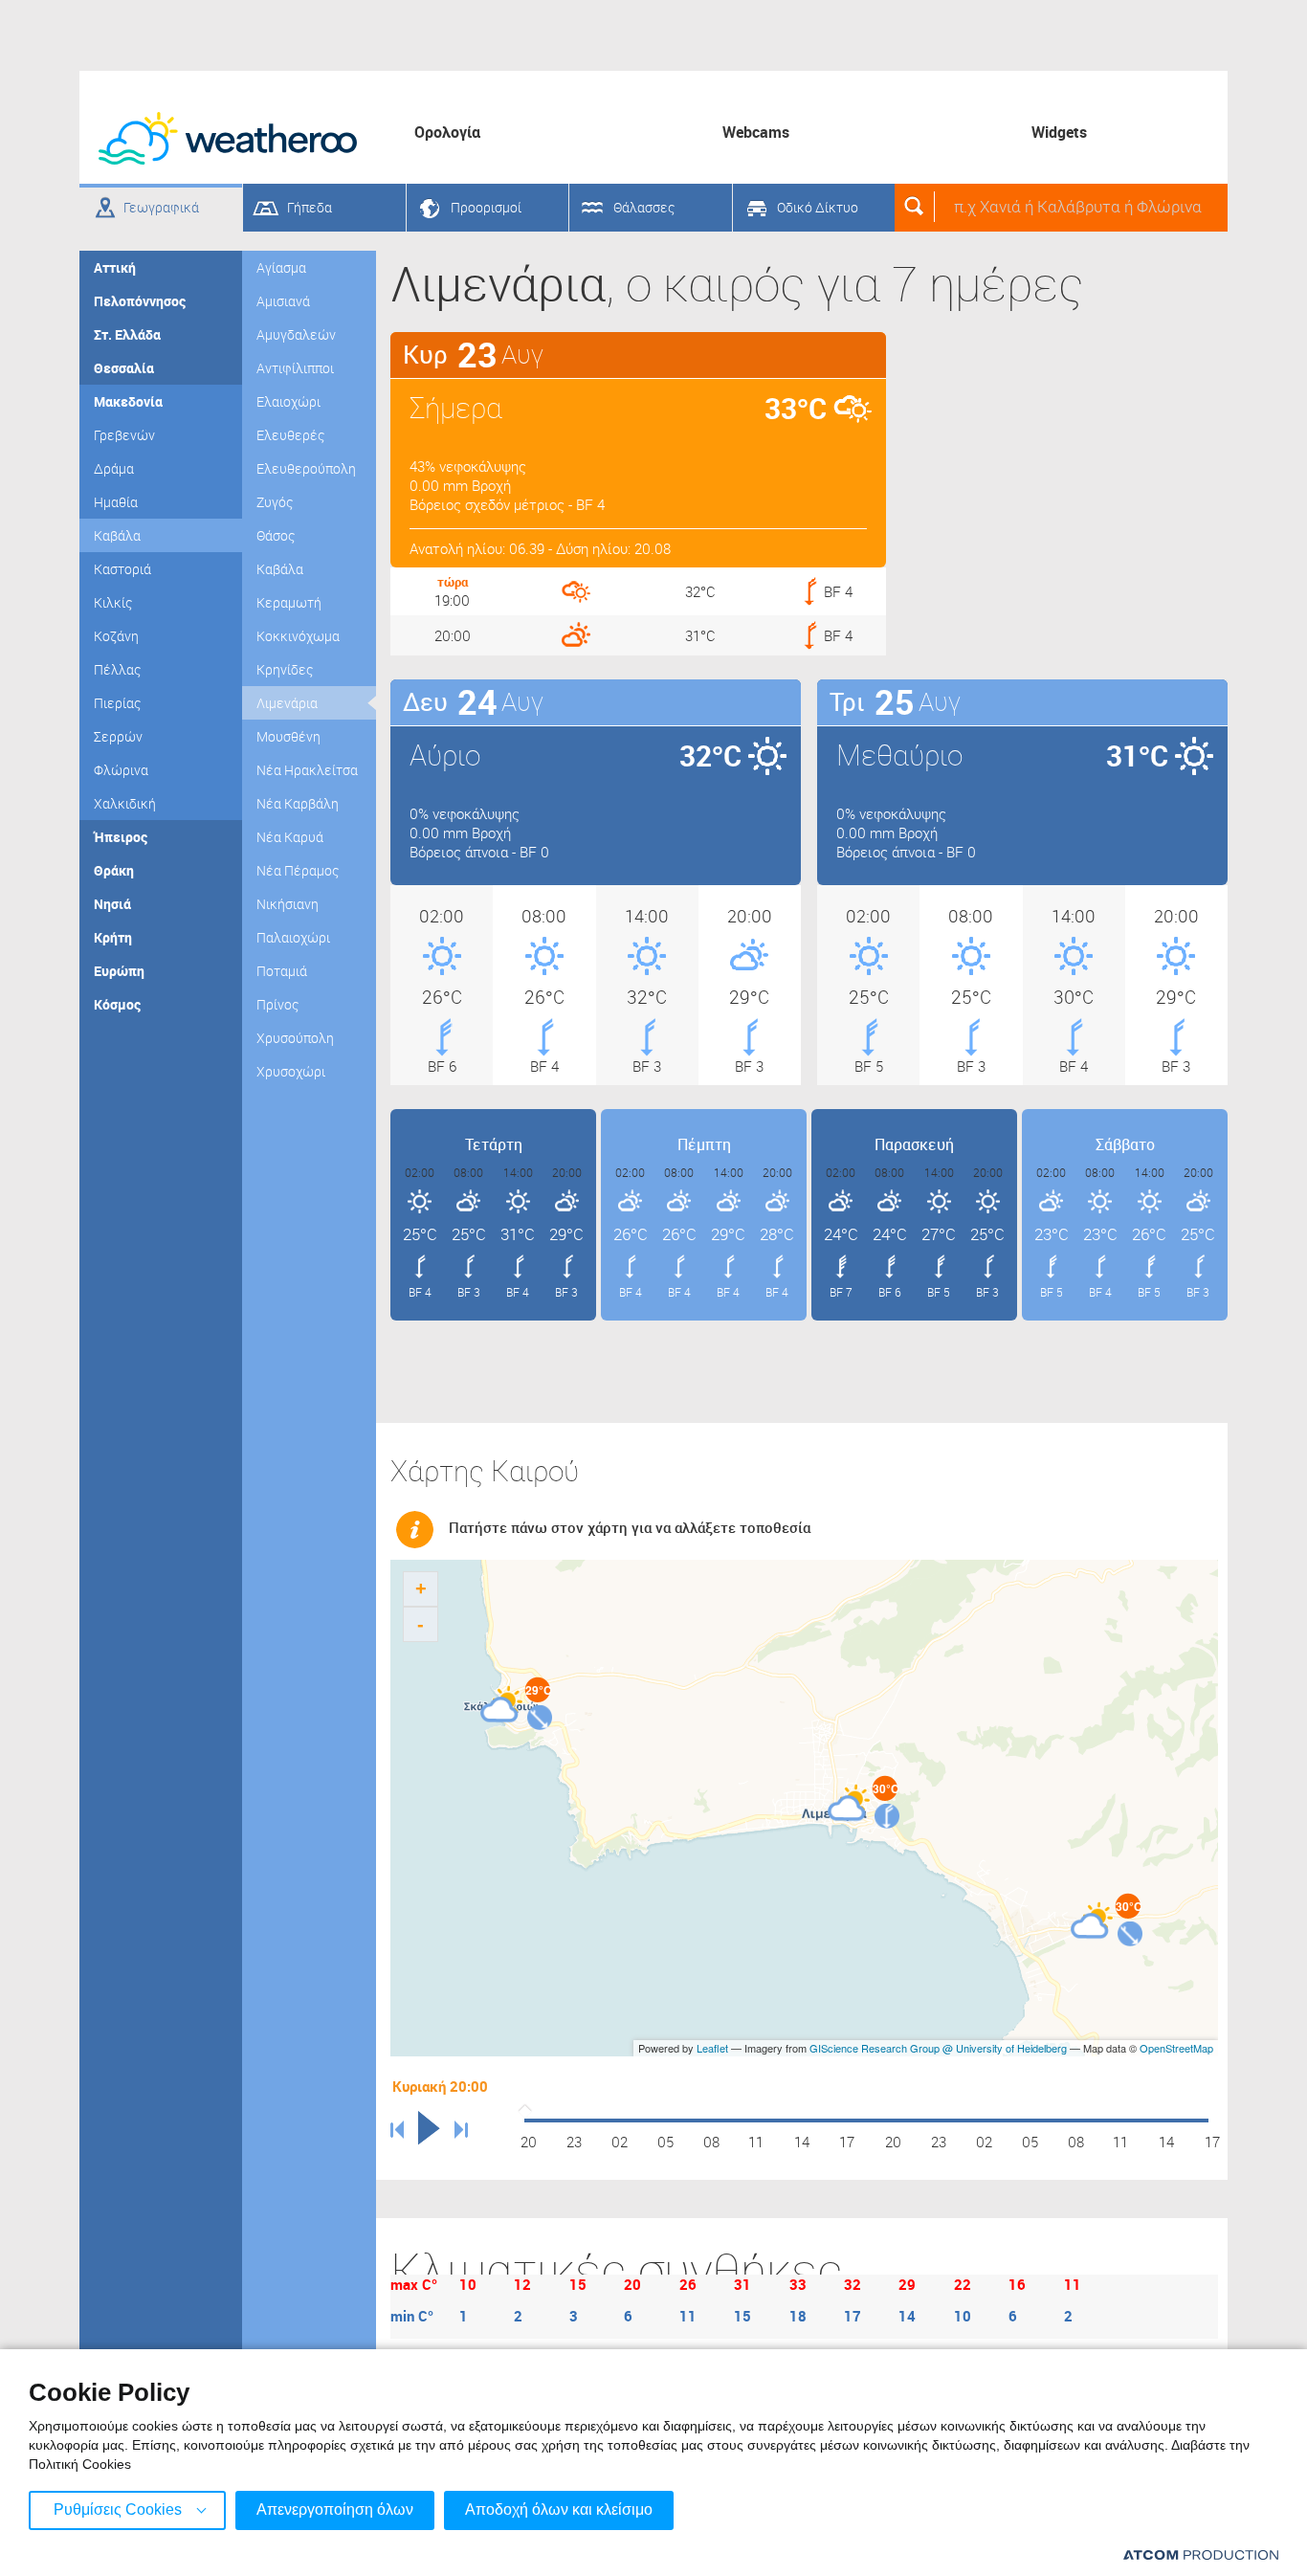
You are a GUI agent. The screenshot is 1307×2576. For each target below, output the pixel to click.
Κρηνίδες (285, 669)
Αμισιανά (283, 301)
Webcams (756, 132)
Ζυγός (275, 502)
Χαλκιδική (125, 803)
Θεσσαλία (124, 368)
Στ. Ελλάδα (127, 334)
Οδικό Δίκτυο (818, 207)
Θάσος (276, 535)
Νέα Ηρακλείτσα (307, 770)
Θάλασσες (644, 207)
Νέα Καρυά (290, 837)
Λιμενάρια (287, 703)
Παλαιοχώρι (293, 937)
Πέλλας (117, 669)
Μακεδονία (128, 401)
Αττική (115, 267)
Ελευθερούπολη (306, 468)
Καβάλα (117, 535)
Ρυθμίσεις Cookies (118, 2509)
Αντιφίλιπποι (295, 368)
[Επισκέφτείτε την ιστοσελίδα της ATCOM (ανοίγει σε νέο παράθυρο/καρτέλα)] (1201, 2554)
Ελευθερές (290, 435)
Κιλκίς (113, 602)
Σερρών (118, 736)
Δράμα (114, 468)
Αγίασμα (281, 267)
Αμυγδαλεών (296, 334)
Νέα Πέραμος (298, 870)
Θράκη (114, 870)
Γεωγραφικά (161, 207)
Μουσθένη (288, 736)
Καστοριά (122, 569)
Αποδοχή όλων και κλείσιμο (559, 2509)
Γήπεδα (310, 207)
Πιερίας (117, 703)
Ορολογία (447, 132)
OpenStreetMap (1176, 2048)
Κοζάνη (116, 636)
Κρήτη (113, 937)
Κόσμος (117, 1004)
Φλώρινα (121, 770)
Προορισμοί (486, 207)
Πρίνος (277, 1004)
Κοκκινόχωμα (298, 636)
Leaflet (712, 2048)
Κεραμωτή (289, 602)
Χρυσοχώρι (291, 1071)
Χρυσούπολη (295, 1038)
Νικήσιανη (288, 904)
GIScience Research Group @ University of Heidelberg (938, 2048)
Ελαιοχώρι (288, 401)
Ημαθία (116, 502)
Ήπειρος (121, 837)
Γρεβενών (124, 435)
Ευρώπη (119, 971)
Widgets (1059, 132)
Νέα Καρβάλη (298, 803)
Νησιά (112, 904)
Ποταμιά (282, 971)
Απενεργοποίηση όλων (335, 2509)
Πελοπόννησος (140, 301)
